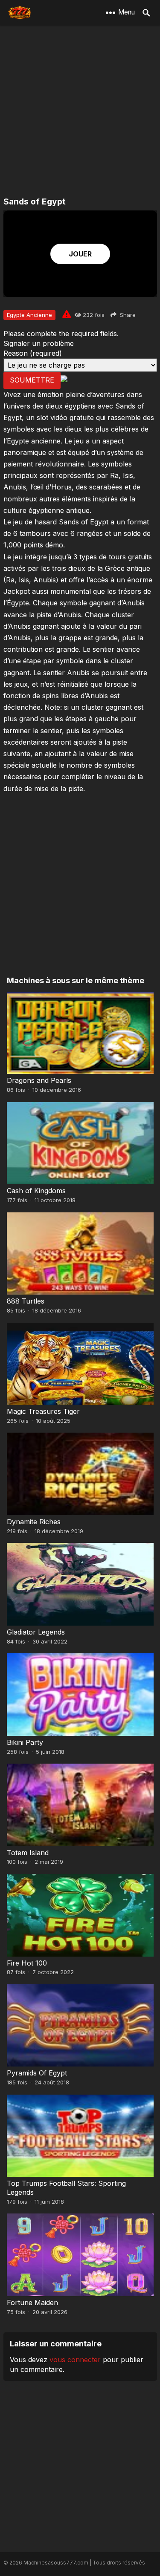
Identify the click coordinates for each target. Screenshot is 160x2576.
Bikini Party (25, 1742)
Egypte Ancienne (29, 315)
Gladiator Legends (36, 1632)
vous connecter (75, 2360)
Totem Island (28, 1853)
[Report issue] (67, 314)
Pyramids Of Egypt (37, 2073)
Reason (33, 353)
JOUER (80, 254)
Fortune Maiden (32, 2303)
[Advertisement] (80, 112)
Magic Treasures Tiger (43, 1411)
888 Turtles (26, 1301)
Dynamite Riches (34, 1522)
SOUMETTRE (32, 380)
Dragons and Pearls (39, 1080)
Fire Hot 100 (27, 1963)
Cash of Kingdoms (36, 1191)
